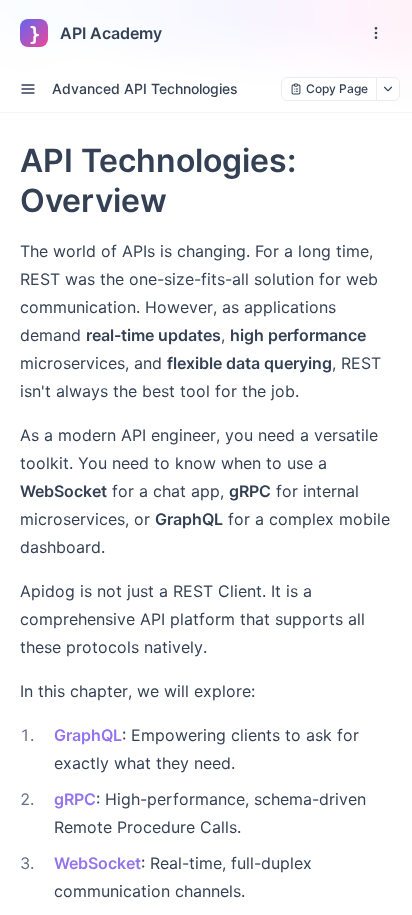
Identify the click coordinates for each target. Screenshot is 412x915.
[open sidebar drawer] (28, 89)
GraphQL (88, 735)
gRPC (75, 799)
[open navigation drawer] (376, 33)
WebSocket (97, 863)
